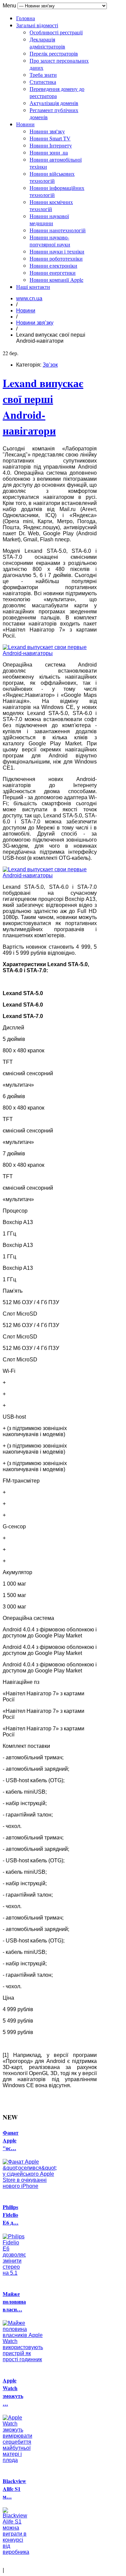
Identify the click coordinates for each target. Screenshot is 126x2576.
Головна (26, 18)
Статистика (43, 82)
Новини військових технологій (52, 177)
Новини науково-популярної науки (50, 241)
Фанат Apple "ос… (11, 2140)
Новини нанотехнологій (58, 230)
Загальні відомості (37, 25)
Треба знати (43, 75)
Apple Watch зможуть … (13, 2392)
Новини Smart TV (50, 138)
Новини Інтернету (51, 145)
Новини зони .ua (49, 152)
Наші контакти (33, 287)
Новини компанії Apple (56, 280)
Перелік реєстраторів (54, 53)
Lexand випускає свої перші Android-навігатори (43, 407)
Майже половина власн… (14, 2301)
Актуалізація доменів (54, 103)
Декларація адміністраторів (47, 43)
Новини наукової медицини (49, 219)
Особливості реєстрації (56, 32)
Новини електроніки (53, 265)
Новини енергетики (53, 273)
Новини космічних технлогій (51, 205)
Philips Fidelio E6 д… (11, 2215)
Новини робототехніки (56, 258)
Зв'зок (50, 365)
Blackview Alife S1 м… (14, 2489)
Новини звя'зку (47, 131)
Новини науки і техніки (57, 251)
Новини (25, 124)
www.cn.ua (29, 298)
